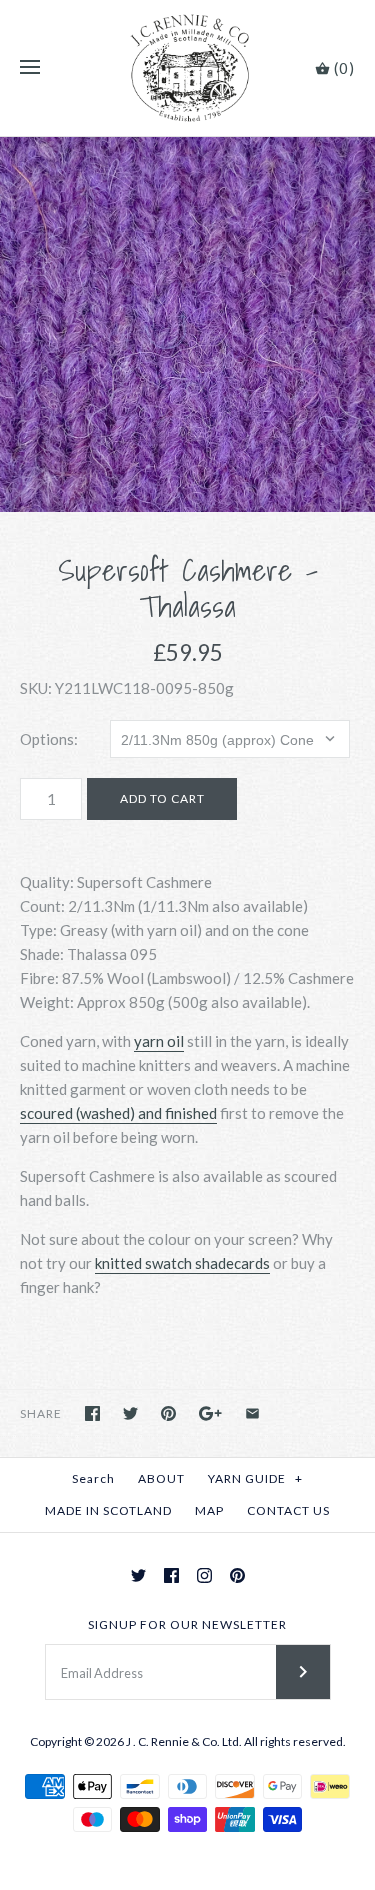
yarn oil (159, 1041)
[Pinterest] (237, 1575)
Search (93, 1478)
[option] (187, 324)
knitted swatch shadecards (182, 1263)
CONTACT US (288, 1510)
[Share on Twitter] (130, 1413)
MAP (209, 1510)
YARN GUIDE (255, 1478)
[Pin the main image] (168, 1413)
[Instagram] (204, 1575)
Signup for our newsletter (187, 1624)
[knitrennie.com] (187, 68)
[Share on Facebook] (92, 1413)
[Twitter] (138, 1575)
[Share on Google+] (210, 1413)
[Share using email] (252, 1413)
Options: (49, 739)
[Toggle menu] (30, 68)
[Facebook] (171, 1575)
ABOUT (161, 1478)
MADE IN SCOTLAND (108, 1510)
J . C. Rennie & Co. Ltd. (185, 1741)
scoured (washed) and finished (118, 1113)
